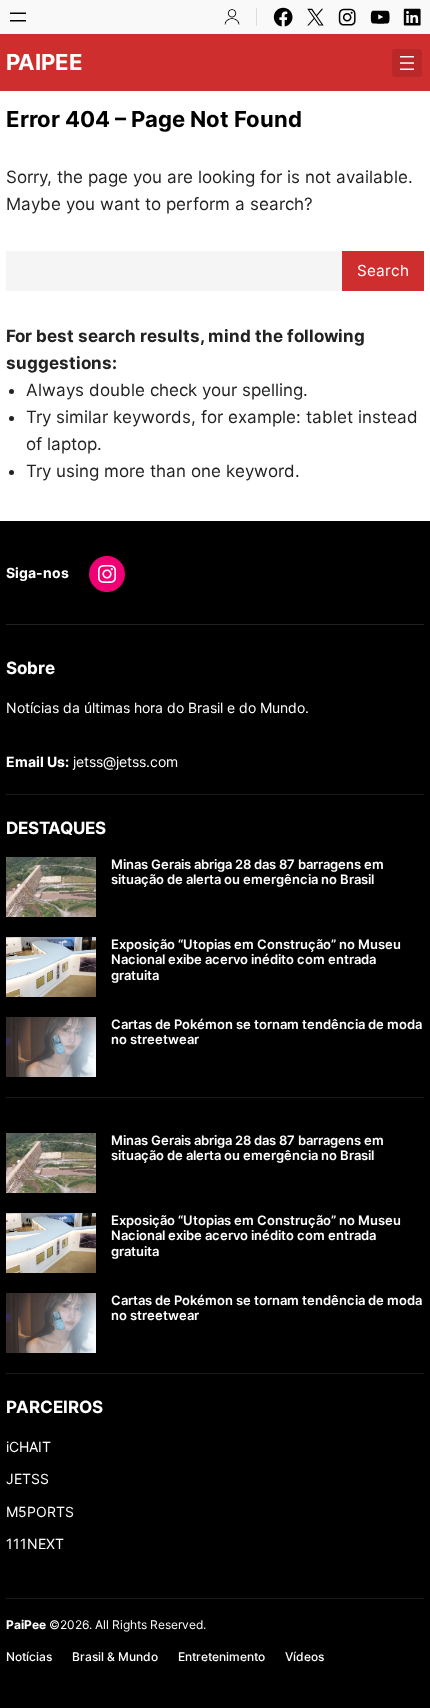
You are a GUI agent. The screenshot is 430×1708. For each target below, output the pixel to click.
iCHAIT (28, 1446)
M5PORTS (40, 1511)
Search (383, 270)
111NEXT (35, 1543)
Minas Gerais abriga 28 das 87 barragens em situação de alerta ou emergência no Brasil (247, 872)
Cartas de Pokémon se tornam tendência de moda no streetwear (266, 1032)
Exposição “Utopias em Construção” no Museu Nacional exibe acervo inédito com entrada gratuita (256, 960)
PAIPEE (44, 62)
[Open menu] (18, 17)
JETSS (27, 1478)
